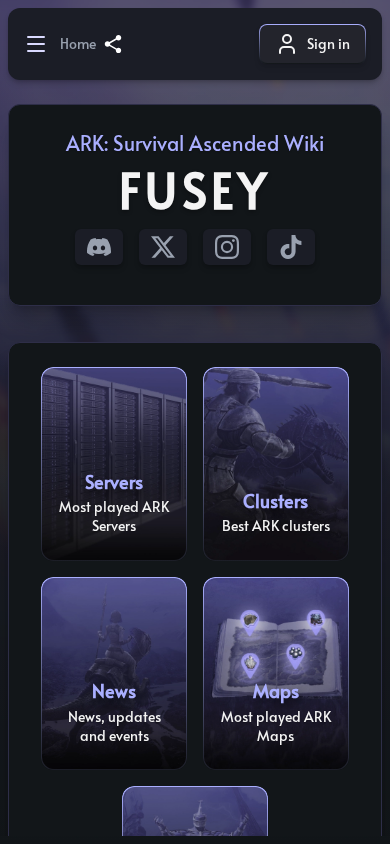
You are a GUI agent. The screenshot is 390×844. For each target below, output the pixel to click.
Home (78, 43)
